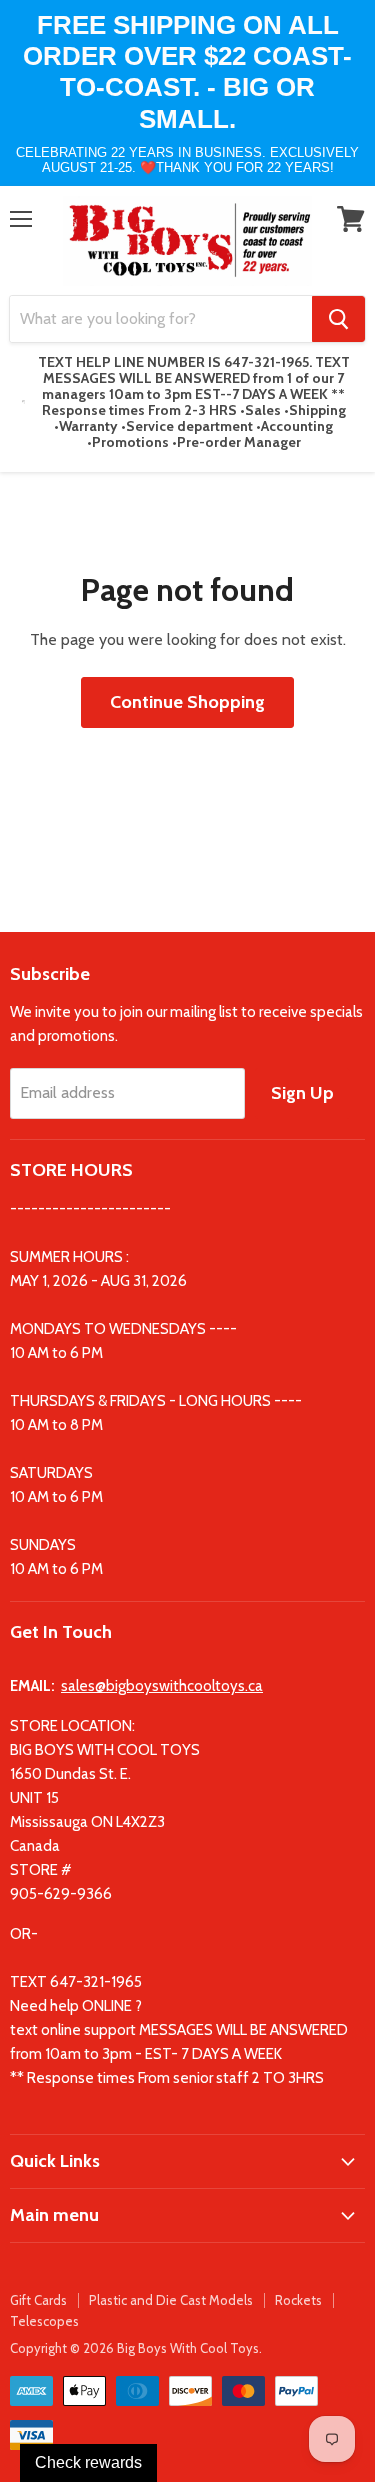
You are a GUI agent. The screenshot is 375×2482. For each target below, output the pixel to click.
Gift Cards (38, 2300)
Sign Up (302, 1093)
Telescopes (44, 2321)
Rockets (298, 2300)
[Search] (338, 319)
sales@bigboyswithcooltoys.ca (162, 1686)
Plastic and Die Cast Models (171, 2300)
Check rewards (88, 2462)
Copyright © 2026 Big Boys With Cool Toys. (136, 2348)
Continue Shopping (187, 702)
